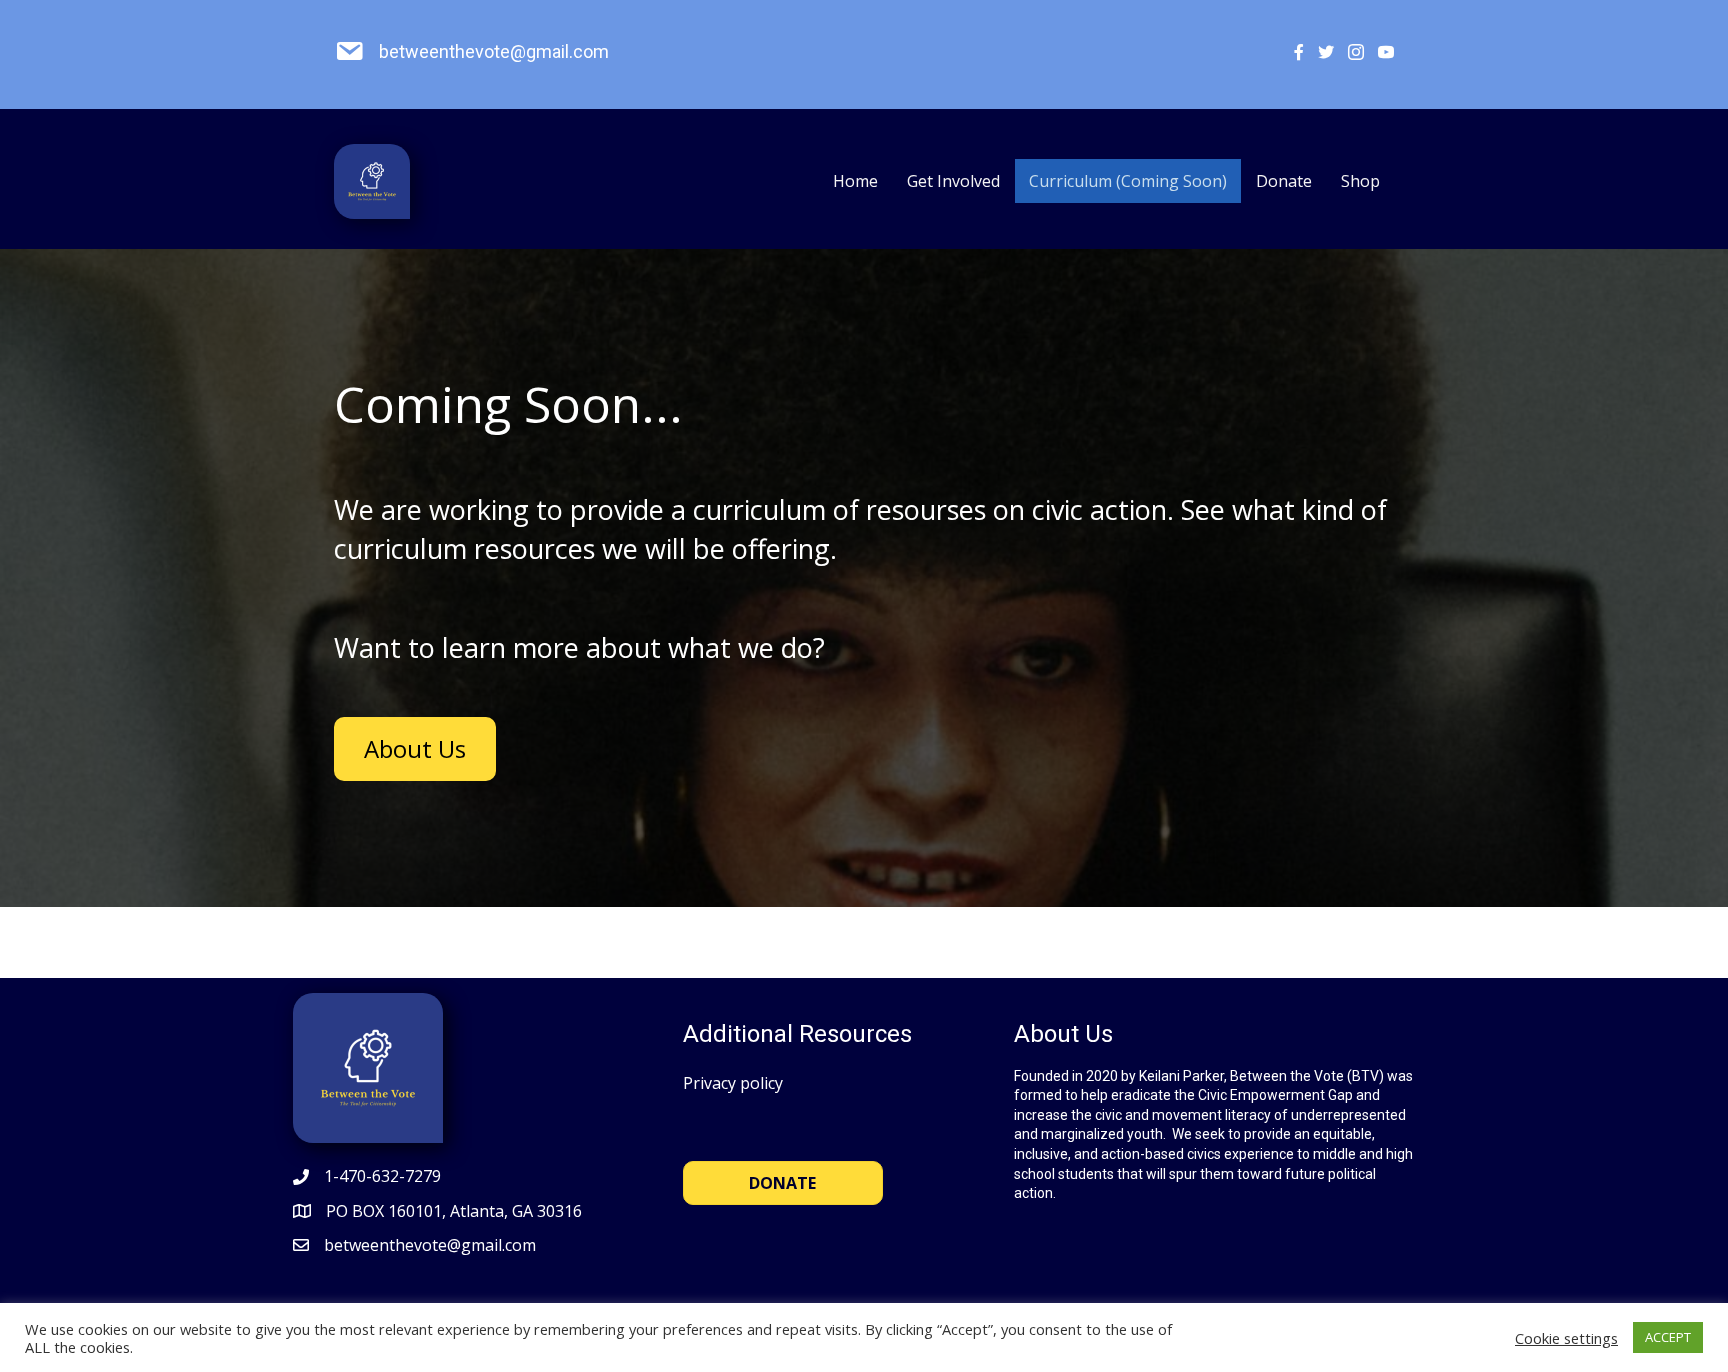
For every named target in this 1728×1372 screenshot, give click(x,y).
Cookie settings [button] (1566, 1338)
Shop (1360, 181)
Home (855, 181)
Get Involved (953, 181)
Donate (1284, 181)
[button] (415, 749)
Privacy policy (733, 1083)
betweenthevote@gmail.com (494, 51)
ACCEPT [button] (1668, 1337)
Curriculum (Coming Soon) (1128, 181)
